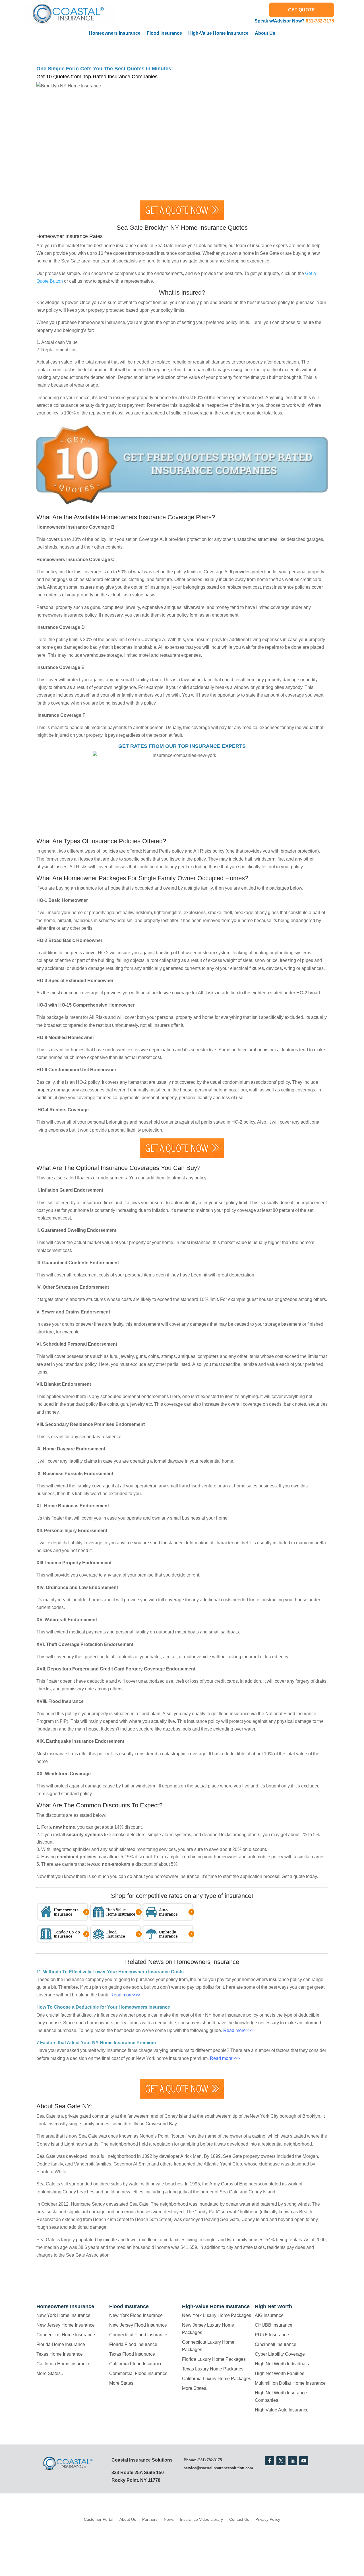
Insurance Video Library (201, 2519)
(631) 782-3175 (210, 2460)
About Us (265, 33)
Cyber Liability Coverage (280, 2354)
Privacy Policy (268, 2519)
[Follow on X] (281, 2461)
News (169, 2519)
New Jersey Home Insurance (66, 2325)
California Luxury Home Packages (217, 2379)
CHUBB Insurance (274, 2325)
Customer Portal (99, 2519)
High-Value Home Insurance (218, 33)
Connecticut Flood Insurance (138, 2335)
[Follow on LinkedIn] (292, 2461)
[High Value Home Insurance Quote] (115, 1920)
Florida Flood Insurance (133, 2344)
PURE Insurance (272, 2335)
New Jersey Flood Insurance (138, 2325)
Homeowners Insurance (115, 33)
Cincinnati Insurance (276, 2344)
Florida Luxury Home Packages (214, 2359)
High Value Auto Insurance (282, 2410)
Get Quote (301, 10)
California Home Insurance (63, 2364)
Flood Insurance (164, 33)
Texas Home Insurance (60, 2354)
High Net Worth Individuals (282, 2364)
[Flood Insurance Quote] (115, 1942)
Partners (150, 2519)
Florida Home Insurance (61, 2344)
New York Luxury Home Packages (217, 2315)
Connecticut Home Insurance (66, 2335)
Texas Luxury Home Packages (213, 2369)
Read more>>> (125, 1995)
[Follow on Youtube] (304, 2461)
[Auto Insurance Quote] (168, 1920)
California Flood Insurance (136, 2364)
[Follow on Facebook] (270, 2461)
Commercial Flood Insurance (138, 2373)
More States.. (50, 2373)
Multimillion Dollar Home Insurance (290, 2383)
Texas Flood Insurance (132, 2354)
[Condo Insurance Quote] (63, 1942)
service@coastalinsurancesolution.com (218, 2468)
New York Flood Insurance (136, 2315)
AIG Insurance (269, 2315)
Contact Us (239, 2519)
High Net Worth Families (280, 2373)
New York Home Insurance (63, 2315)
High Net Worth (273, 2306)
